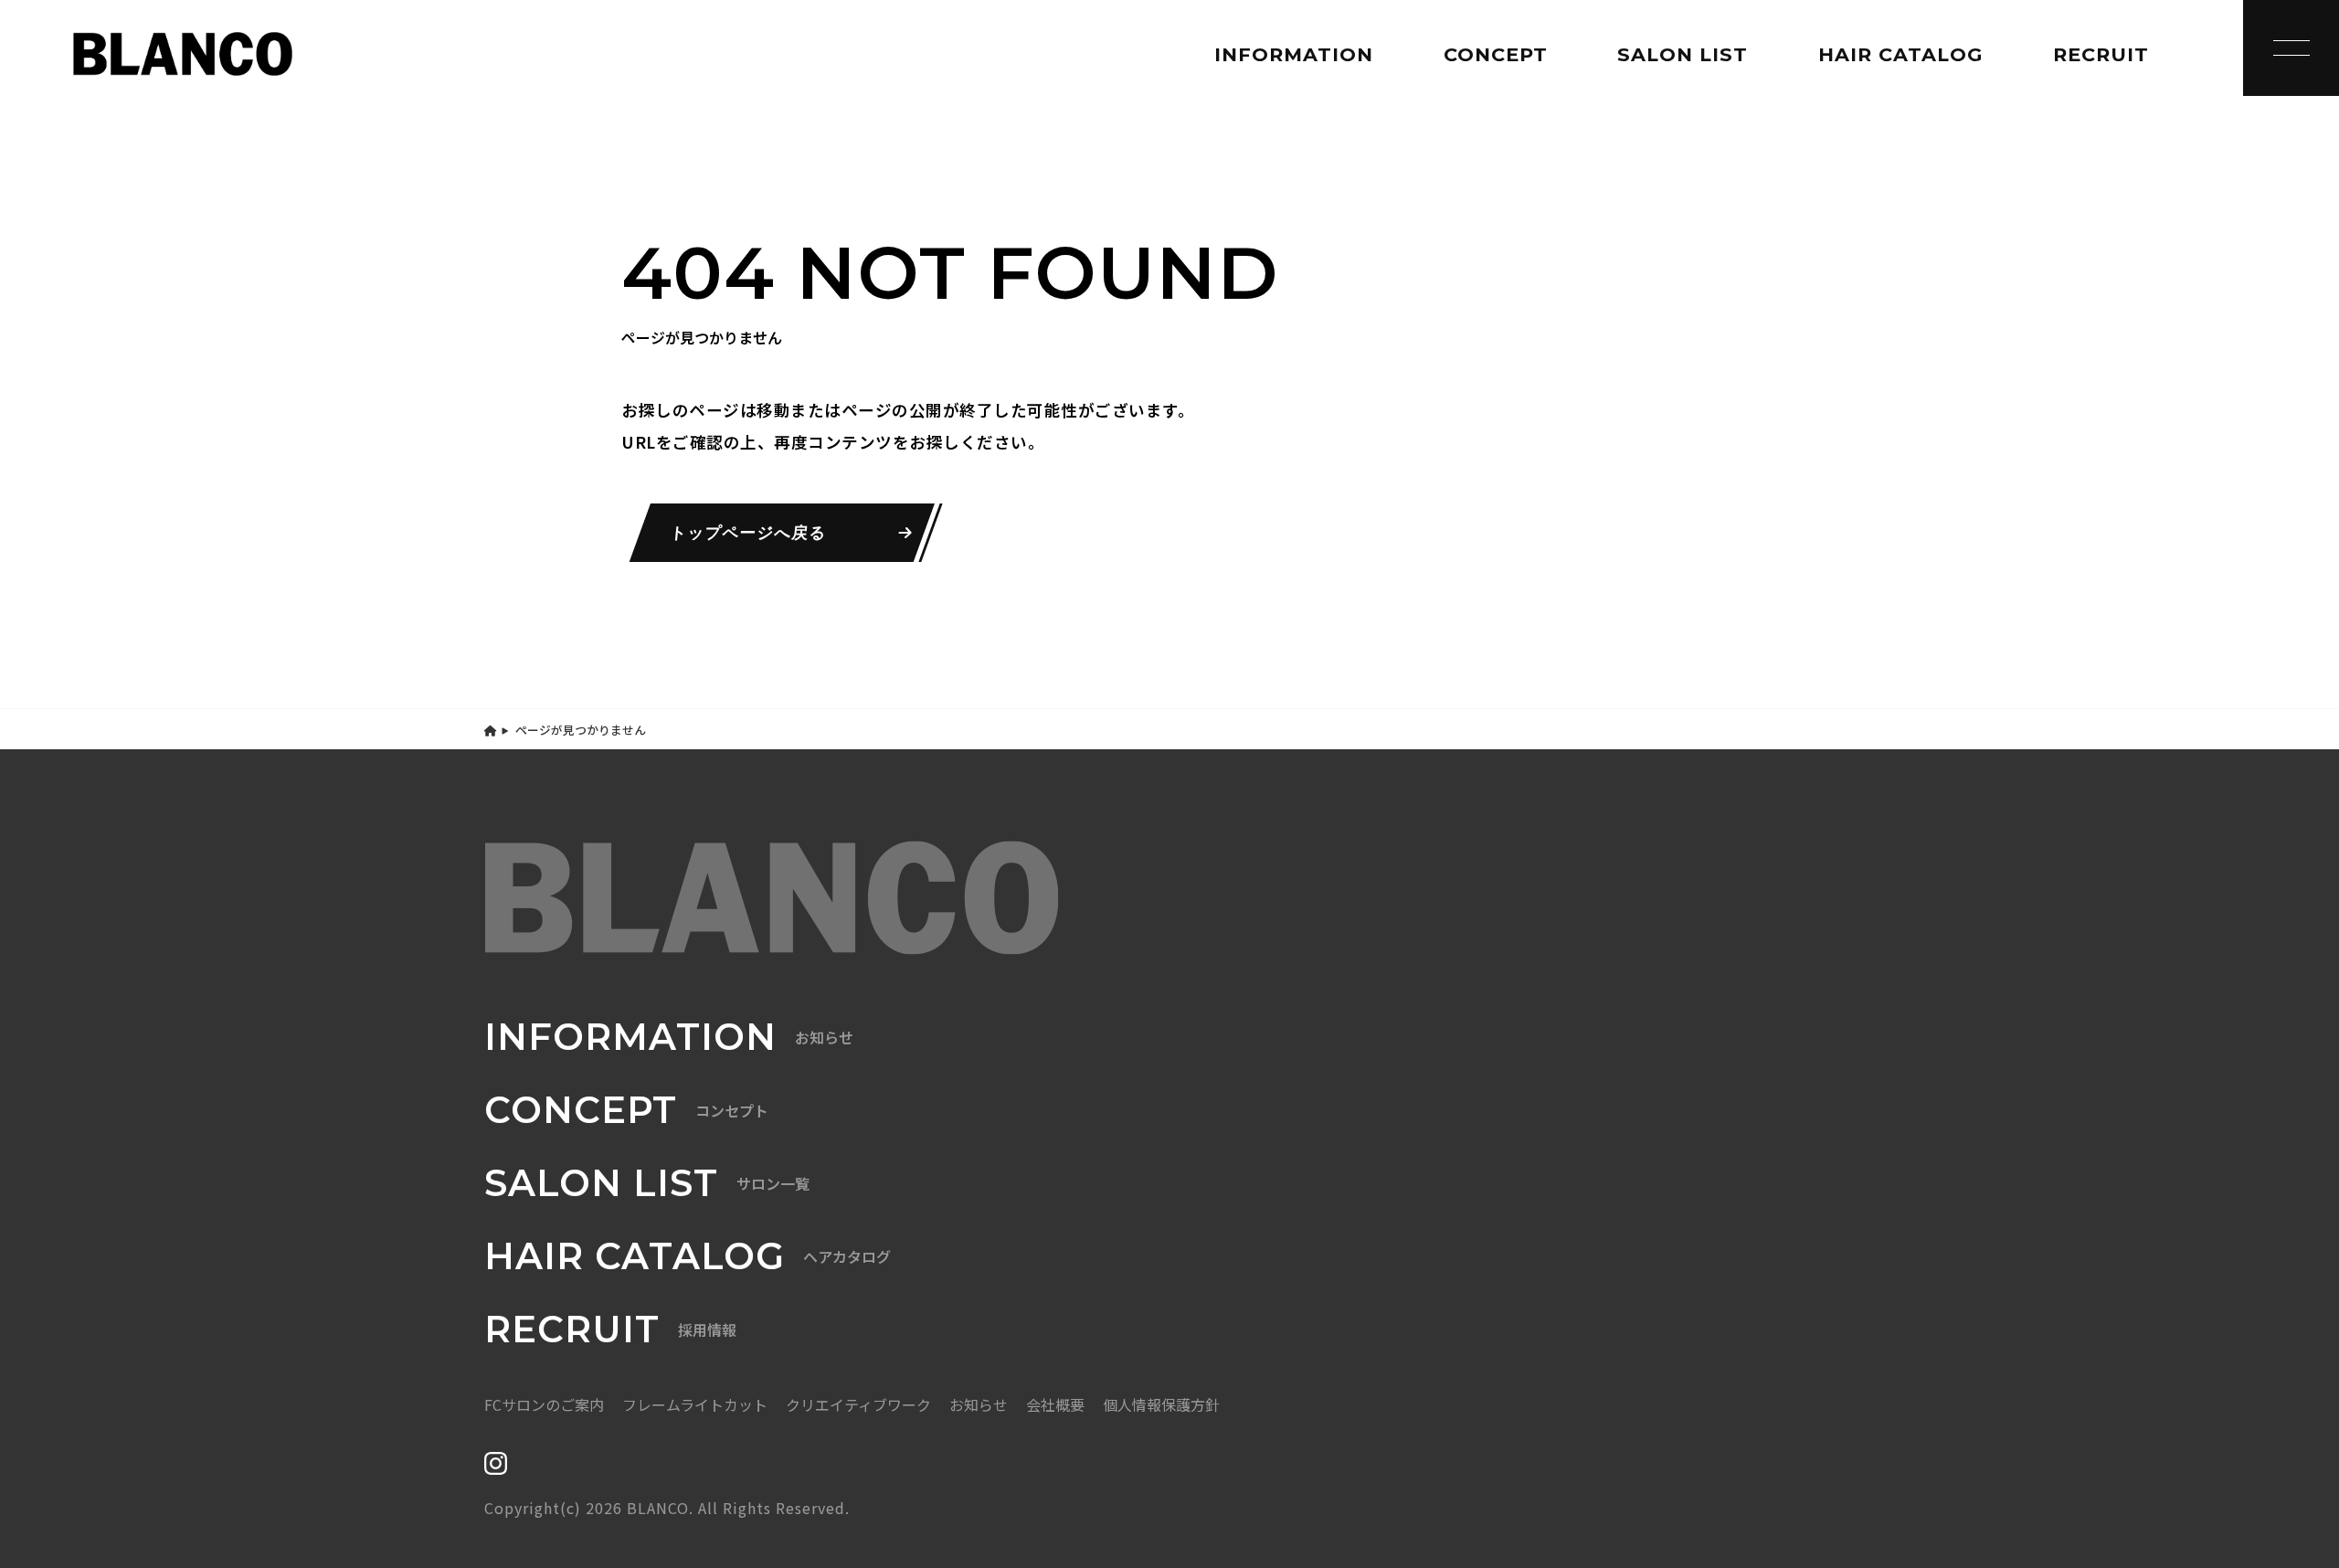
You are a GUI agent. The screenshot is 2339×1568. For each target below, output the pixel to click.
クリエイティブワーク (858, 1404)
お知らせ (979, 1404)
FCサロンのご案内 (544, 1404)
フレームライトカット (695, 1404)
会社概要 (1055, 1404)
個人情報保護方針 (1161, 1404)
